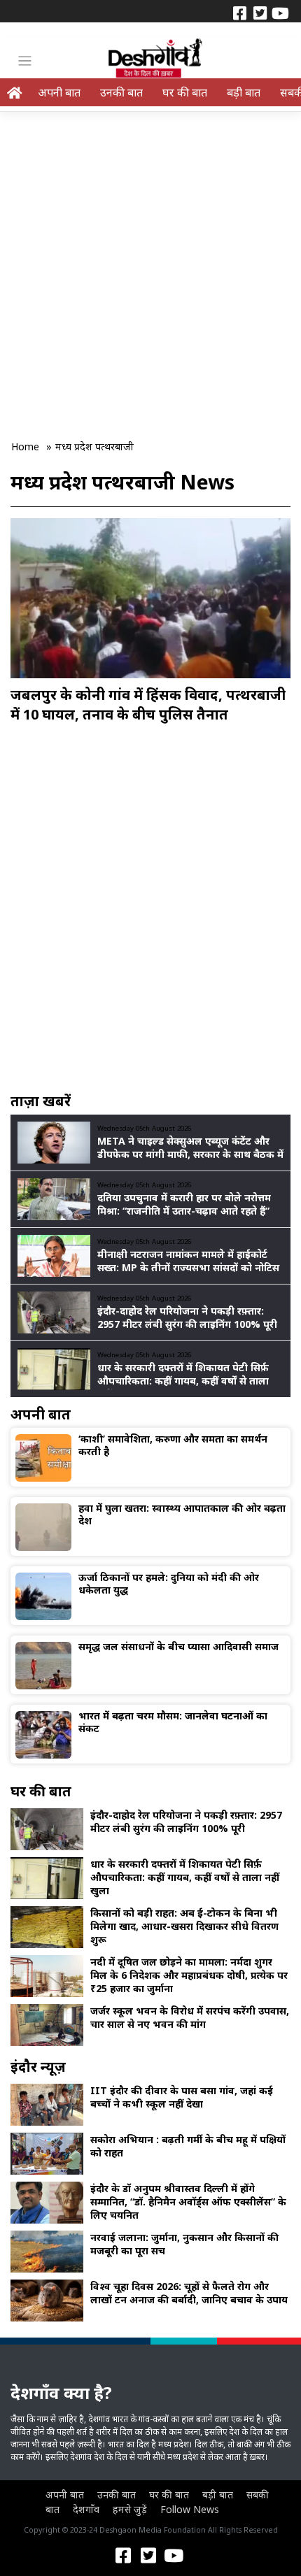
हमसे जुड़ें (130, 2509)
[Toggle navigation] (25, 61)
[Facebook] (240, 12)
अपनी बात (59, 92)
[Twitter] (260, 12)
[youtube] (280, 12)
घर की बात (185, 92)
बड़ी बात (244, 92)
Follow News (190, 2509)
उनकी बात (121, 92)
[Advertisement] (150, 266)
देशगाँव (86, 2509)
